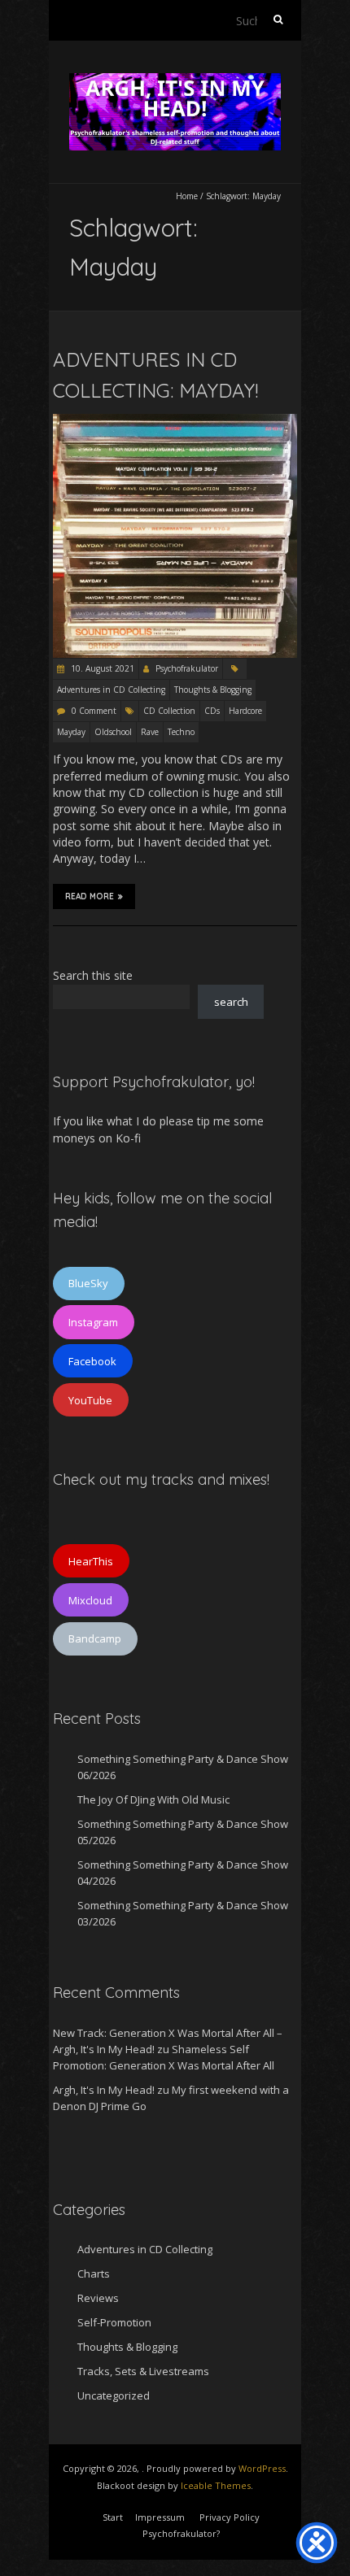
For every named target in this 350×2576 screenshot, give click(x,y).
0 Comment (94, 711)
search (231, 1002)
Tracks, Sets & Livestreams (143, 2371)
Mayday (71, 732)
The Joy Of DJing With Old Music (153, 1799)
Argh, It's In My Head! (104, 2090)
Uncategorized (114, 2395)
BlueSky (88, 1283)
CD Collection (169, 711)
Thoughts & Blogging (213, 690)
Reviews (98, 2298)
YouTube (90, 1400)
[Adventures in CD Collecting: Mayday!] (175, 422)
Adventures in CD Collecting (111, 690)
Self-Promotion (114, 2322)
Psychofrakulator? (181, 2533)
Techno (181, 732)
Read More (90, 896)
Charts (94, 2274)
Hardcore (245, 711)
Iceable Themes (216, 2485)
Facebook (92, 1361)
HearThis (91, 1561)
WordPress (262, 2468)
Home (187, 196)
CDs (212, 711)
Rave (150, 732)
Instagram (93, 1322)
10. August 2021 (101, 668)
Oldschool (113, 732)
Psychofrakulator (187, 668)
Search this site (93, 975)
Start (113, 2517)
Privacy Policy (230, 2517)
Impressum (160, 2517)
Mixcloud (90, 1600)
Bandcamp (95, 1638)
